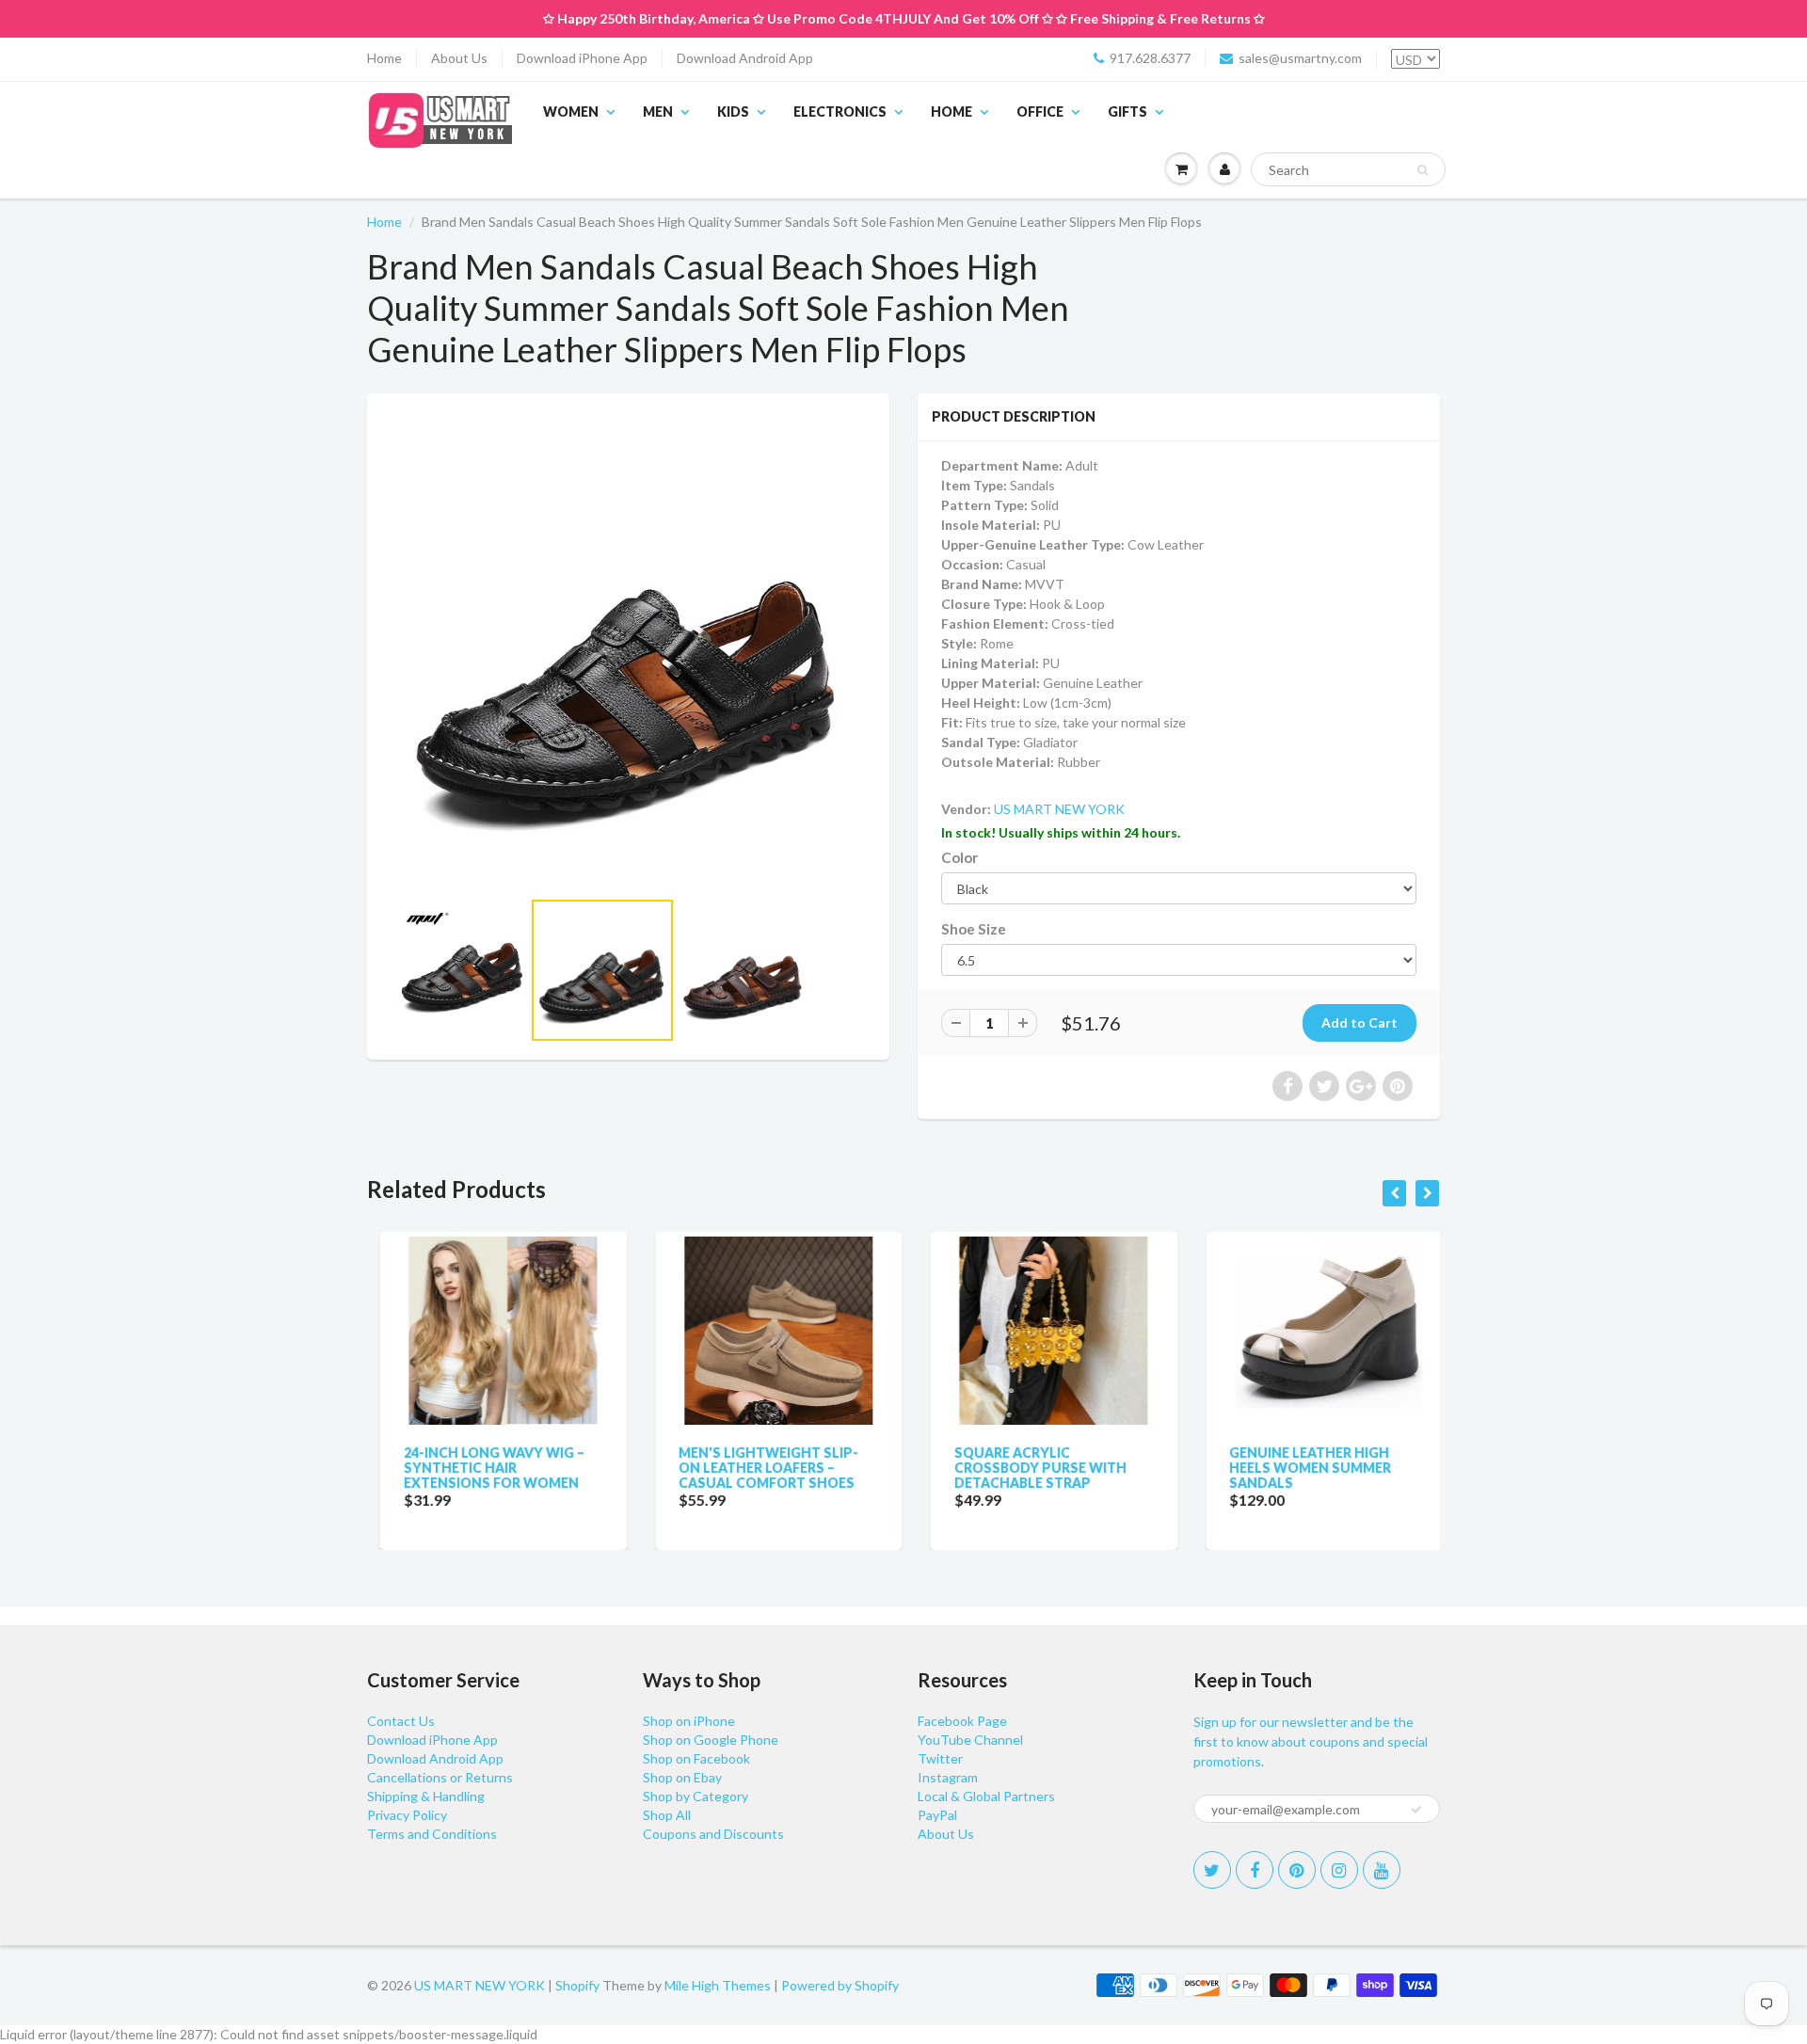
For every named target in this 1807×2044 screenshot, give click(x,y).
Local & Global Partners (986, 1796)
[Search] (1423, 170)
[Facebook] (1255, 1870)
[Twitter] (1212, 1870)
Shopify (577, 1985)
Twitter (940, 1758)
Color (959, 857)
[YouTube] (1382, 1870)
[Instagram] (1339, 1870)
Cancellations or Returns (440, 1777)
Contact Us (401, 1721)
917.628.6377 (1150, 58)
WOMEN (571, 112)
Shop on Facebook (696, 1758)
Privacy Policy (407, 1815)
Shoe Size (974, 929)
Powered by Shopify (840, 1985)
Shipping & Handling (426, 1796)
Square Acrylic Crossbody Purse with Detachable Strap (1027, 1468)
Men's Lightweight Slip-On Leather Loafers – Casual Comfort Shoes (756, 1468)
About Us (459, 58)
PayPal (937, 1815)
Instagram (948, 1777)
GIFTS (1127, 112)
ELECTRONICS (840, 112)
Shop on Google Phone (711, 1740)
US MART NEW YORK (1059, 809)
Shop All (667, 1815)
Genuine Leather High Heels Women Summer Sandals (1298, 1468)
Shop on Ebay (682, 1777)
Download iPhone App (582, 58)
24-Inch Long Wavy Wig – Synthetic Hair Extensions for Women (481, 1468)
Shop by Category (696, 1796)
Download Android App (745, 58)
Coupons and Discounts (713, 1834)
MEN (658, 112)
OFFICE (1040, 112)
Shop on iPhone (689, 1721)
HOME (951, 112)
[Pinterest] (1297, 1870)
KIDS (733, 112)
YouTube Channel (970, 1740)
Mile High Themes (718, 1985)
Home (384, 58)
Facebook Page (962, 1721)
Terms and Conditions (432, 1834)
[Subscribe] (1416, 1810)
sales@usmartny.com (1300, 58)
